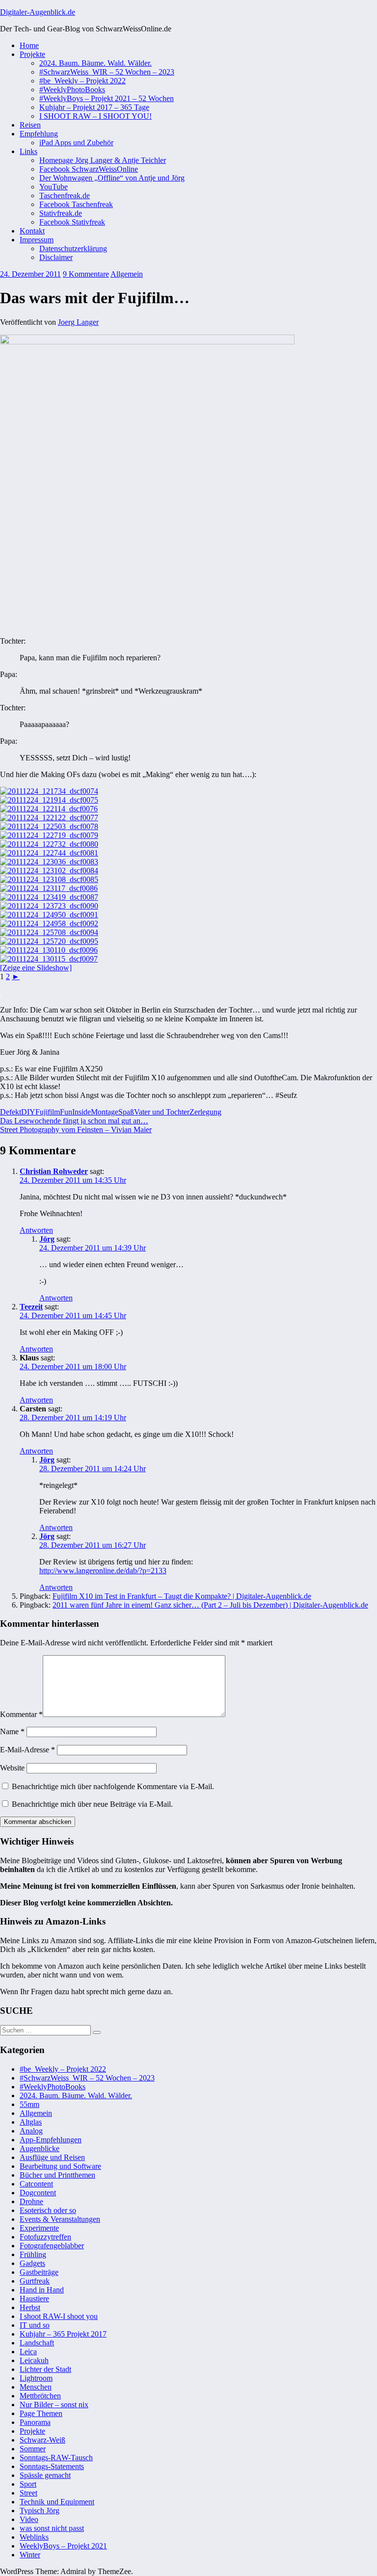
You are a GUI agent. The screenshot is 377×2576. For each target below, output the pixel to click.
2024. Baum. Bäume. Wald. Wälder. (95, 63)
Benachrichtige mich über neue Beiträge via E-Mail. (92, 1804)
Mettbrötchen (40, 2396)
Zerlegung (205, 1112)
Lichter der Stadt (45, 2369)
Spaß (126, 1112)
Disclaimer (56, 257)
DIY (28, 1112)
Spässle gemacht (45, 2475)
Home (29, 45)
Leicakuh (34, 2360)
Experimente (39, 2228)
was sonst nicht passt (52, 2528)
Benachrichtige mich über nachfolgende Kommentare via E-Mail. (113, 1786)
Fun (66, 1112)
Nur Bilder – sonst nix (54, 2405)
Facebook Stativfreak (72, 222)
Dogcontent (38, 2193)
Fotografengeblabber (52, 2246)
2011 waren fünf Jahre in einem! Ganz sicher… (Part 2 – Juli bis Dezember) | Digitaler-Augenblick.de (210, 1605)
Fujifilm (48, 1112)
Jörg (47, 1239)
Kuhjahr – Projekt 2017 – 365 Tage (94, 107)
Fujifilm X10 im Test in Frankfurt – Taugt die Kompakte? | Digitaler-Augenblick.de (182, 1596)
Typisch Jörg (40, 2511)
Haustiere (34, 2299)
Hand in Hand (42, 2290)
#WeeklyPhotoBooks (72, 90)
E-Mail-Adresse (27, 1750)
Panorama (35, 2422)
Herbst (30, 2307)
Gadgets (32, 2263)
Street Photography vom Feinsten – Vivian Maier (76, 1130)
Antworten (36, 1230)
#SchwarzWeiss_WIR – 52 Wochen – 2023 (107, 72)
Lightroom (36, 2378)
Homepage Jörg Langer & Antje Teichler (103, 160)
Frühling (33, 2254)
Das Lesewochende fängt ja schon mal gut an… (74, 1121)
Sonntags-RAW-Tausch (56, 2458)
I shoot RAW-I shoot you (59, 2316)
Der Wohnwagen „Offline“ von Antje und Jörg (112, 178)
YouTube (54, 187)
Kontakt (32, 231)
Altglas (31, 2122)
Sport (28, 2484)
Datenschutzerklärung (73, 248)
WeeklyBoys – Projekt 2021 (63, 2546)
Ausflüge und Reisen (52, 2157)
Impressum (37, 240)
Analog (31, 2131)
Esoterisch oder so (48, 2210)
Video (29, 2519)
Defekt (11, 1112)
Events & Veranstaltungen (60, 2219)
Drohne (31, 2201)
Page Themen (41, 2413)
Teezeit (31, 1307)
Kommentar (21, 1714)
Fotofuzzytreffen (45, 2237)
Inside (81, 1112)
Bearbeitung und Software (60, 2166)
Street (28, 2493)
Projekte (32, 54)
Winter (30, 2555)
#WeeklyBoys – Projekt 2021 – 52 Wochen (107, 98)
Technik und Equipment (57, 2502)
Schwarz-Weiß (42, 2440)
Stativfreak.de (61, 213)
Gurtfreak (35, 2281)
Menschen (36, 2387)
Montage (105, 1112)
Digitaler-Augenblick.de (38, 12)
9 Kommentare (86, 274)
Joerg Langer (78, 322)
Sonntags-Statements (52, 2466)
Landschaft (37, 2343)
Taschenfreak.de (65, 195)
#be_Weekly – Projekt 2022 (82, 81)
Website (12, 1768)
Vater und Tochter (162, 1112)
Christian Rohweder (54, 1171)
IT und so (35, 2325)
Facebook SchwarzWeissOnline (89, 169)
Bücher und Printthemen (57, 2175)
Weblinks (34, 2537)
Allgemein (127, 274)
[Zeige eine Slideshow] (36, 968)
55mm (29, 2104)
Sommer (33, 2449)
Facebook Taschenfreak (76, 204)
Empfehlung (39, 134)
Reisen (30, 125)
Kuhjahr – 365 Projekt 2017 (63, 2334)
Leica (28, 2352)
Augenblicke (40, 2148)
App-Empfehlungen (51, 2140)
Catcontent (36, 2184)
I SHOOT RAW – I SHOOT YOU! (95, 116)
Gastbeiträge (39, 2272)
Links (28, 151)
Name (12, 1731)
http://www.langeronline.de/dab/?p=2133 (103, 1571)
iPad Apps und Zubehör (76, 143)
